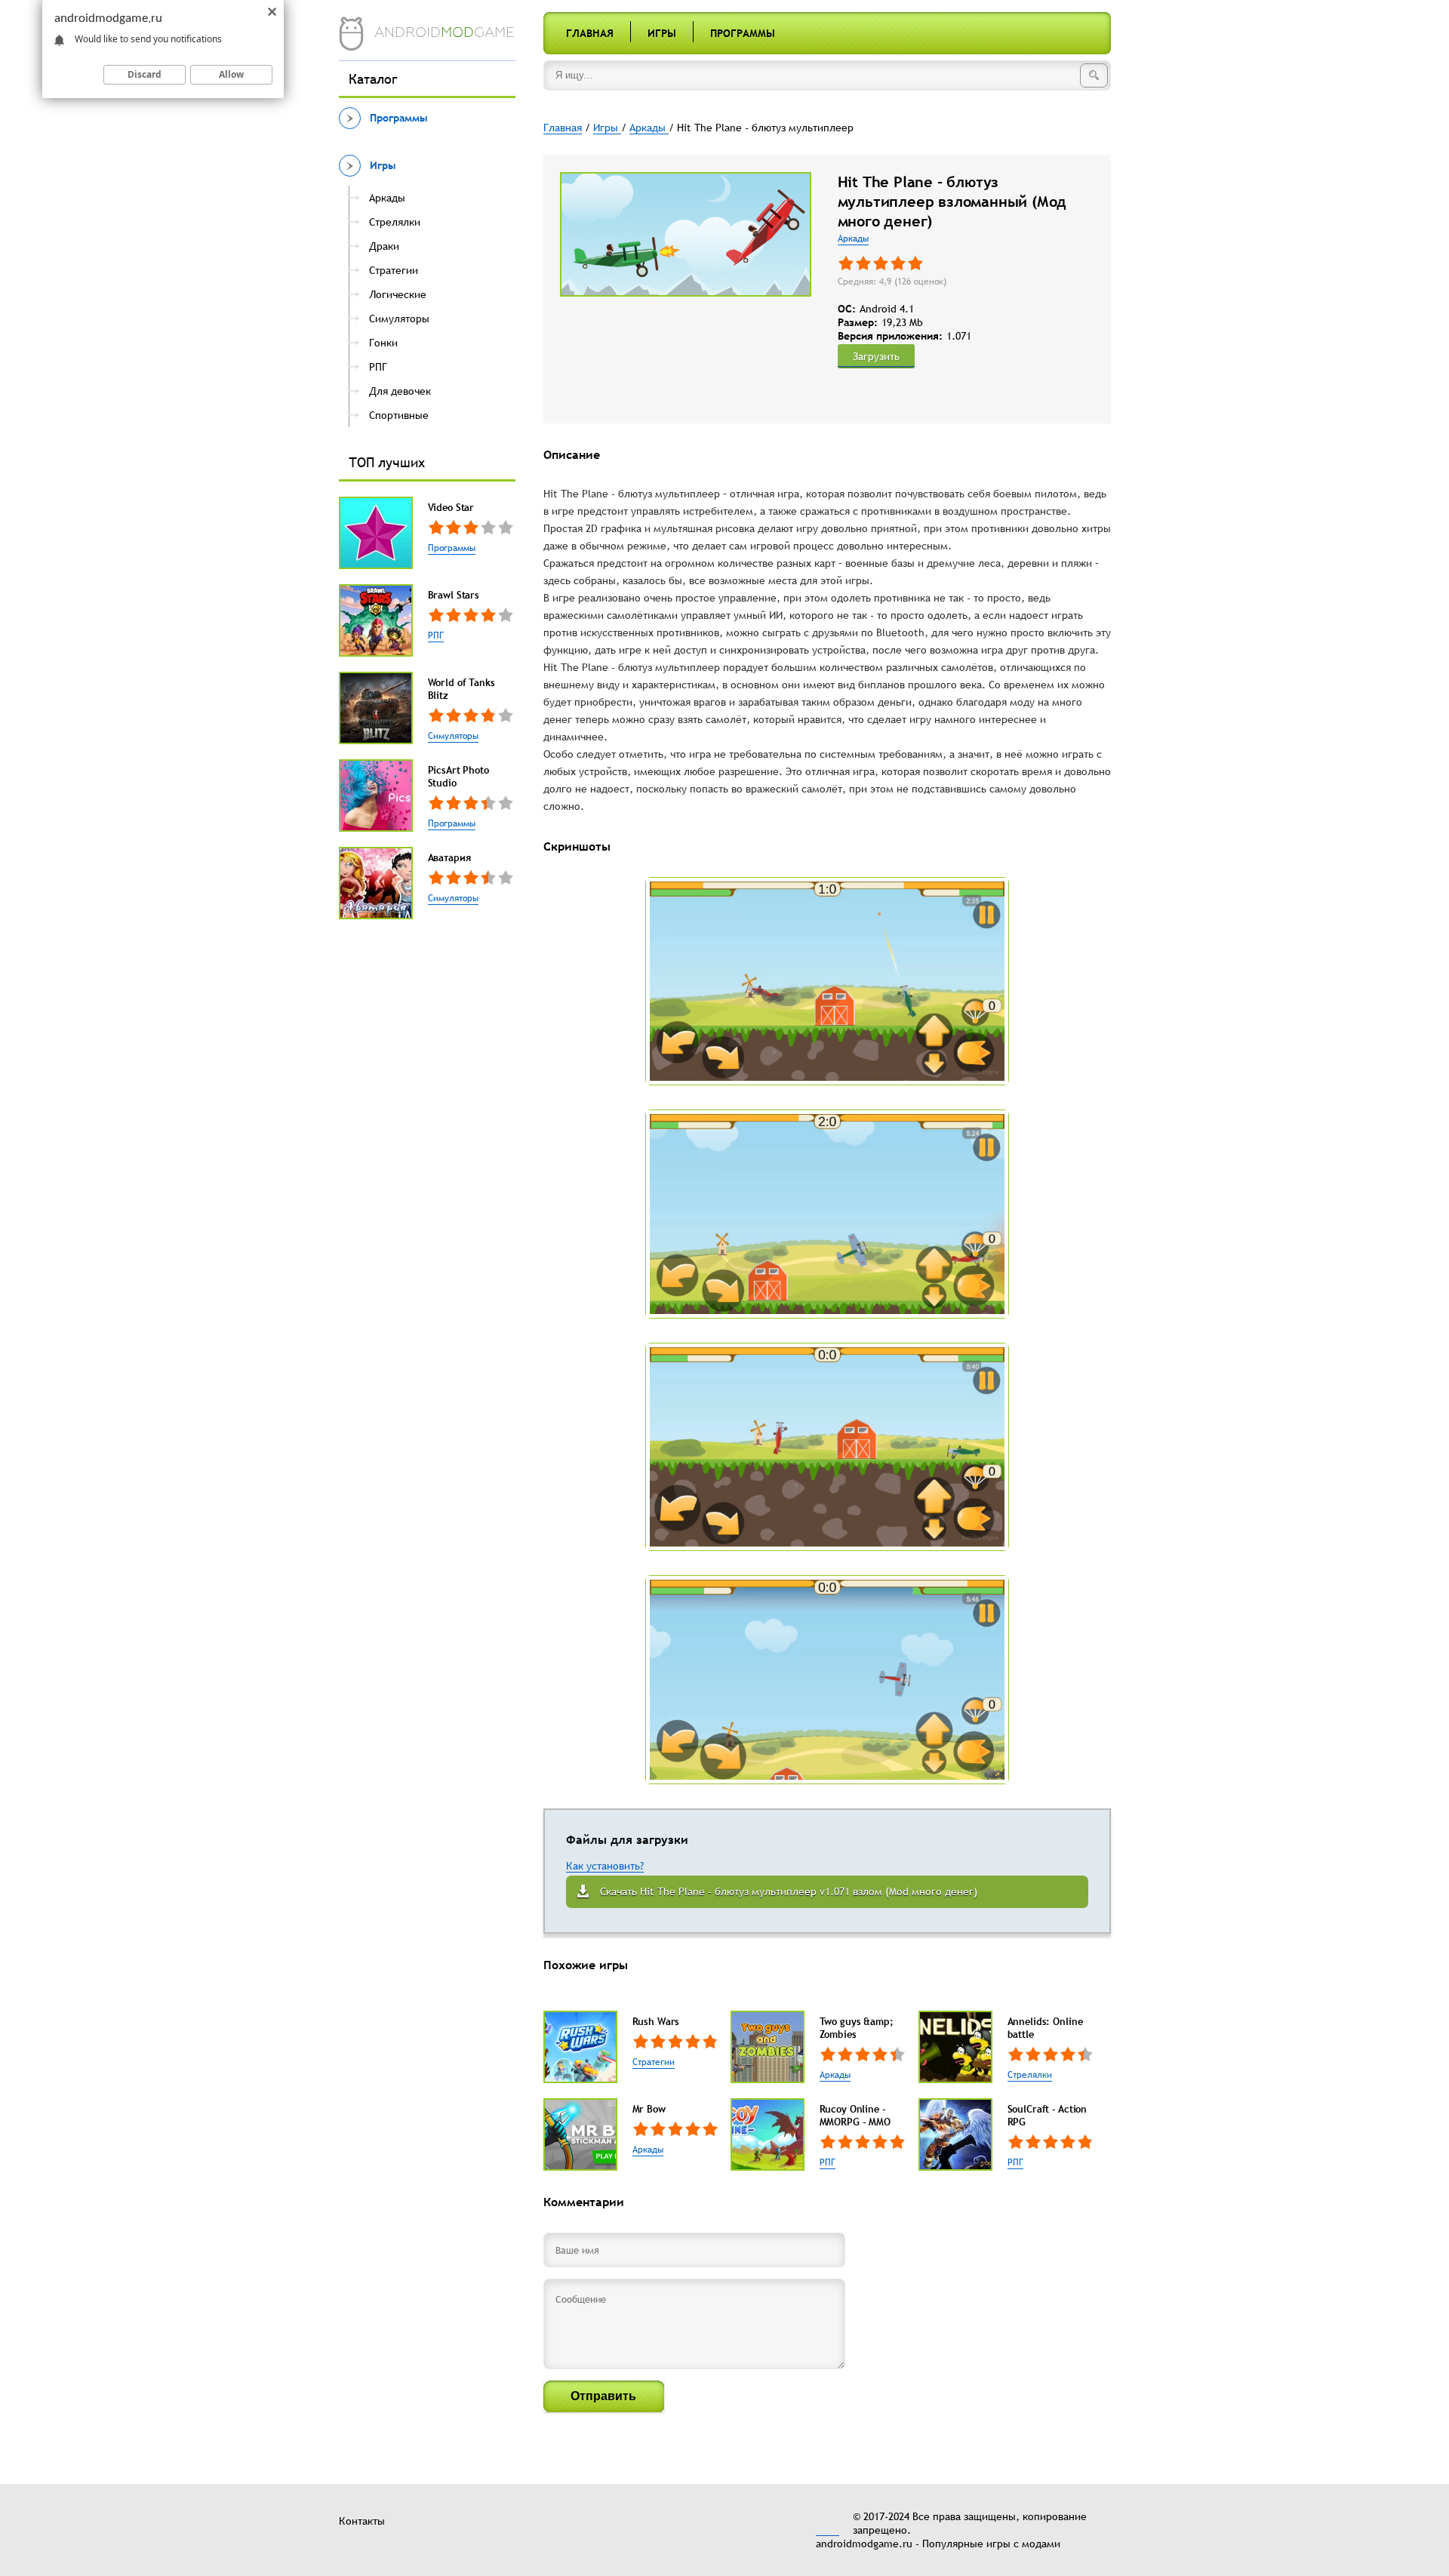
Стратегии (654, 2062)
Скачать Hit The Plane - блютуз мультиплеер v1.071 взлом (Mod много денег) (789, 1891)
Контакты (362, 2521)
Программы (743, 33)
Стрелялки (1030, 2075)
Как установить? (605, 1866)
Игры (662, 33)
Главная (590, 33)
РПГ (436, 636)
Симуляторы (453, 736)
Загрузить (876, 356)
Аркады (853, 239)
